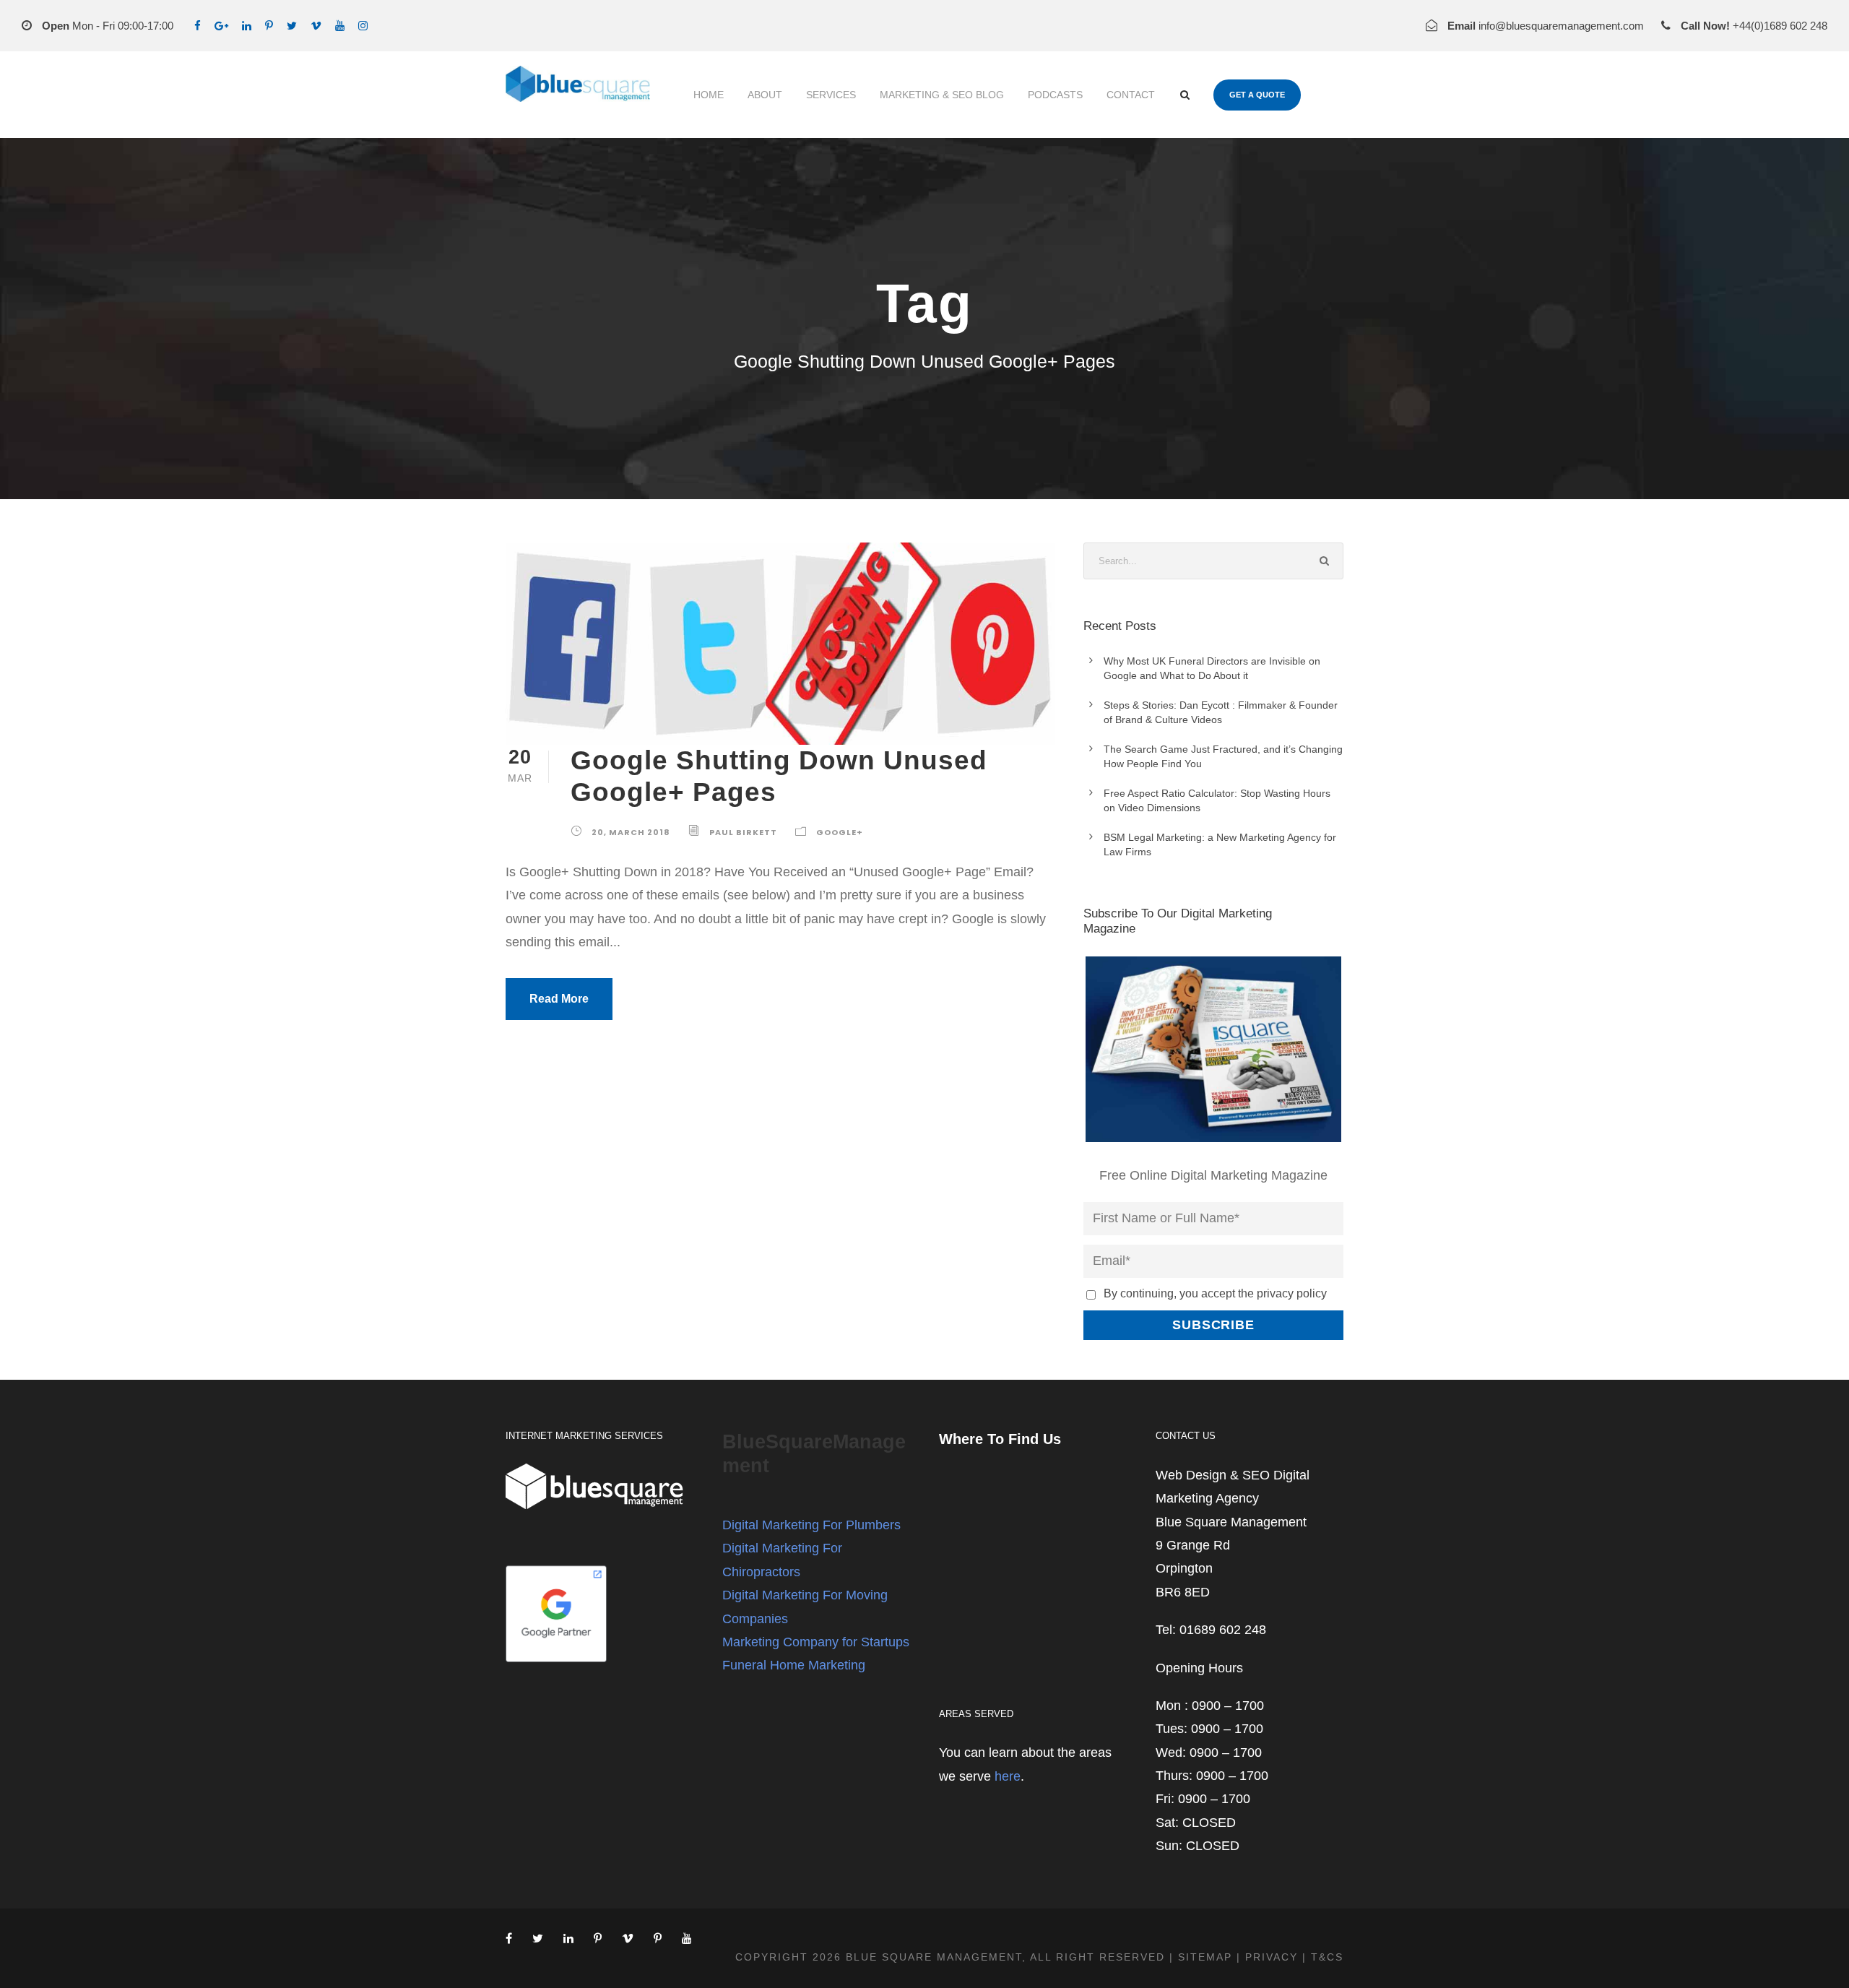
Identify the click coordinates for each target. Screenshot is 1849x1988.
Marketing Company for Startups (816, 1642)
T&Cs (1327, 1957)
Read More (559, 999)
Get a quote (1257, 95)
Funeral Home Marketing (794, 1665)
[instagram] (363, 26)
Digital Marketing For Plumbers (811, 1525)
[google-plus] (221, 26)
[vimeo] (316, 26)
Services (831, 95)
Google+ (840, 832)
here (1008, 1776)
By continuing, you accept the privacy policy (1215, 1293)
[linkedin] (247, 26)
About (765, 95)
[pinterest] (269, 26)
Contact (1131, 95)
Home (709, 95)
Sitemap (1205, 1957)
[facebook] (198, 26)
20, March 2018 (631, 832)
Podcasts (1055, 95)
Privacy (1272, 1957)
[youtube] (340, 26)
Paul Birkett (743, 832)
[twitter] (292, 26)
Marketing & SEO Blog (942, 95)
